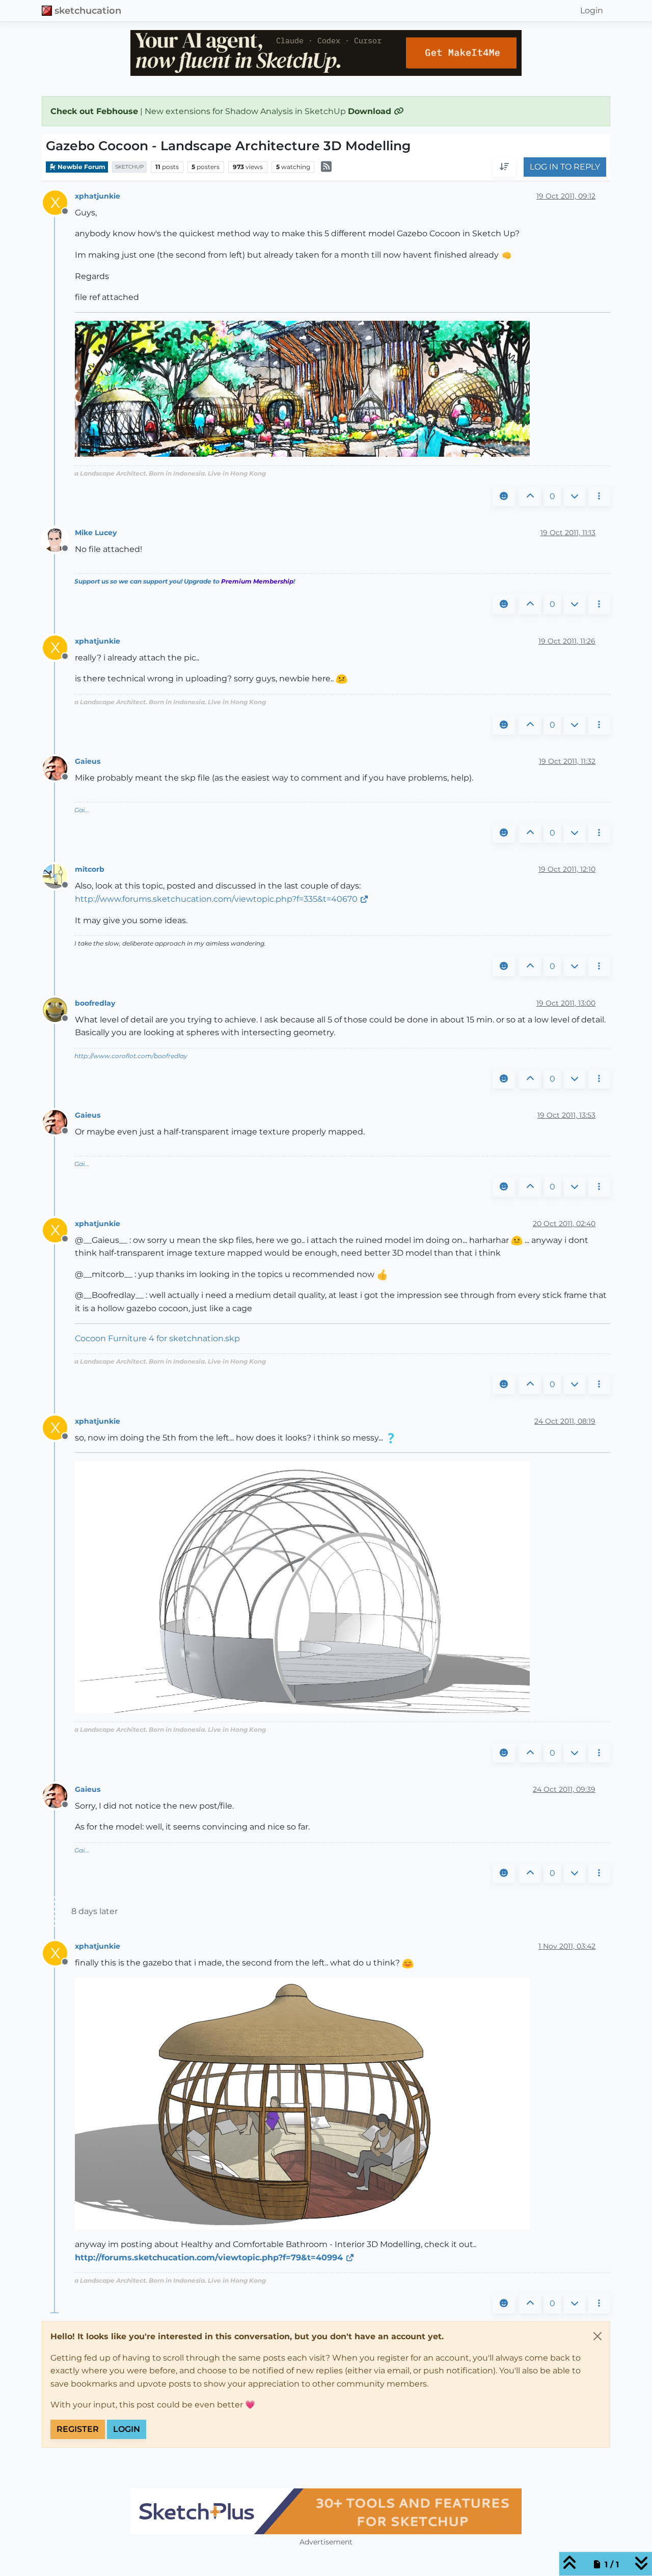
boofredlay (95, 1003)
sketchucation (88, 10)
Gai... (82, 810)
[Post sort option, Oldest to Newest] (504, 168)
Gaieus (88, 761)
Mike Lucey (96, 533)
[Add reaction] (504, 496)
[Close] (597, 2336)
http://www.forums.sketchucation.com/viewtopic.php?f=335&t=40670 (216, 899)
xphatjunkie (98, 196)
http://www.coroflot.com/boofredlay (131, 1056)
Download (371, 111)
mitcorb (90, 869)
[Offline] (59, 539)
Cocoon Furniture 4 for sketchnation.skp (157, 1338)
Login (127, 2429)
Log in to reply (565, 167)
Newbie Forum (81, 167)
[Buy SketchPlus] (326, 2511)
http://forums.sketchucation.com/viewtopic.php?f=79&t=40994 (209, 2258)
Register (78, 2429)
